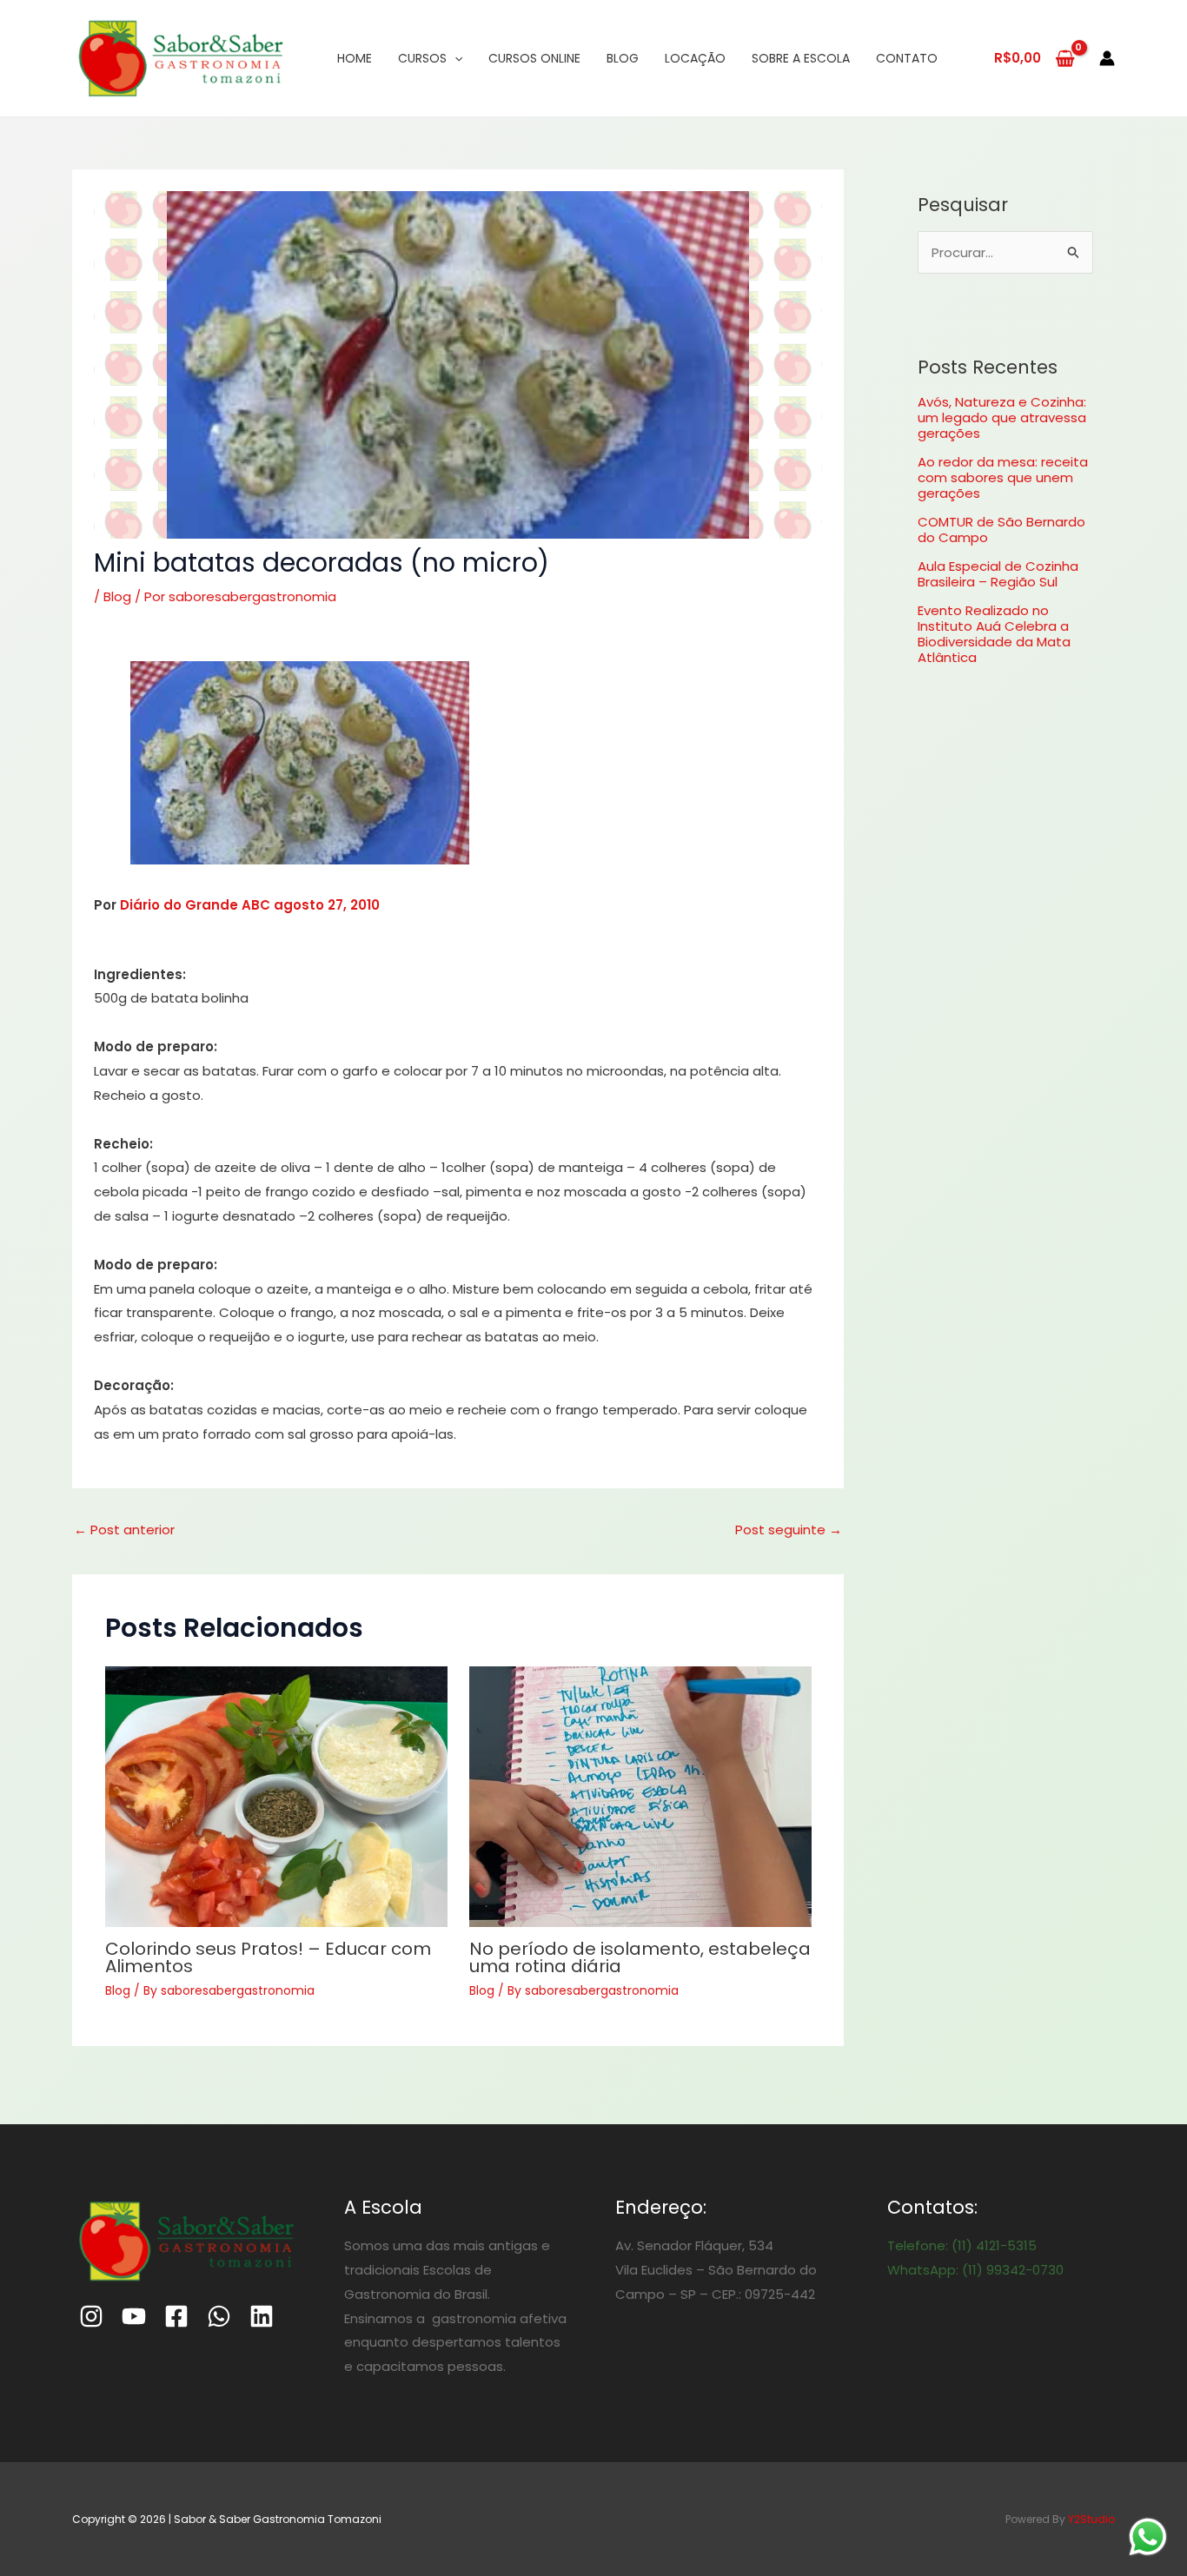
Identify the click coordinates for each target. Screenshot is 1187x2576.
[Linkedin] (262, 2316)
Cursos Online (534, 58)
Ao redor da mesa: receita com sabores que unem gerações (1003, 477)
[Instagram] (91, 2316)
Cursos (422, 58)
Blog (623, 58)
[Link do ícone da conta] (1107, 58)
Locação (695, 58)
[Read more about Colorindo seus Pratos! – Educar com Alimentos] (276, 1797)
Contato (907, 58)
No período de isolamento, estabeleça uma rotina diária (640, 1957)
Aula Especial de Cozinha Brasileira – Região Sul (998, 574)
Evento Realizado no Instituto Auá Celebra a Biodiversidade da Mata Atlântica (994, 634)
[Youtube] (134, 2316)
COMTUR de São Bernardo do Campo (1001, 530)
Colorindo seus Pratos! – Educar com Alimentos (268, 1957)
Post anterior (124, 1530)
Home (355, 58)
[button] (300, 763)
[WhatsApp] (219, 2316)
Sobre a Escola (801, 58)
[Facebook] (176, 2316)
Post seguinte (789, 1530)
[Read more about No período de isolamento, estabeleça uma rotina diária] (640, 1797)
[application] (454, 58)
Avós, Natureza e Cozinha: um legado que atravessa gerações (1002, 417)
